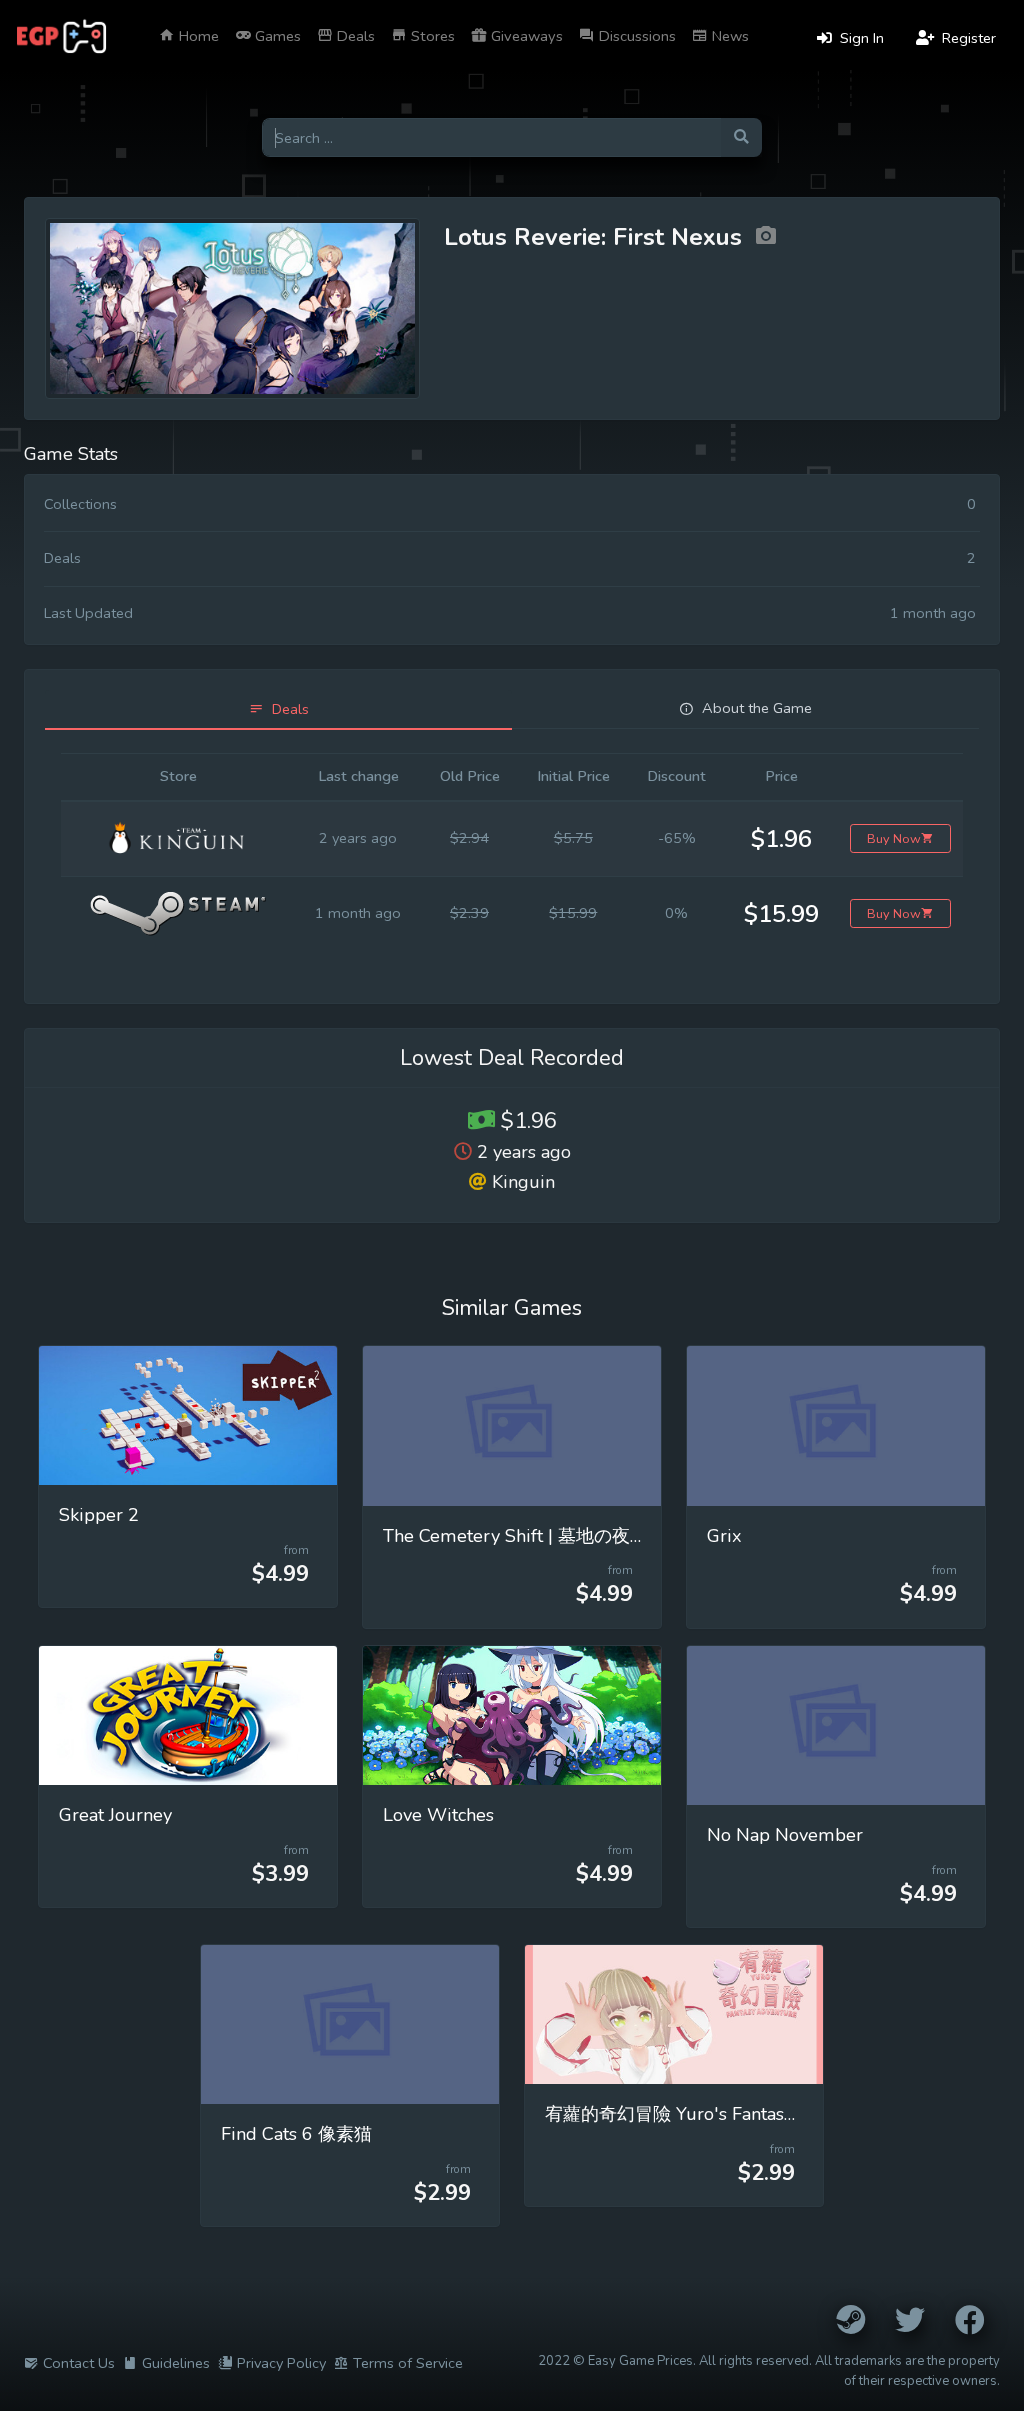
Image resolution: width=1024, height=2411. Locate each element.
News (728, 36)
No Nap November (785, 1835)
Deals (354, 36)
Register (967, 38)
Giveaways (525, 36)
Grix (724, 1536)
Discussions (635, 36)
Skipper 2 (99, 1515)
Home (197, 36)
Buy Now (894, 838)
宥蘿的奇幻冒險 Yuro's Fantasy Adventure (715, 2114)
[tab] (278, 709)
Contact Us (79, 2363)
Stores (431, 36)
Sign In (860, 38)
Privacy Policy (281, 2363)
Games (276, 36)
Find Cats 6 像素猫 (296, 2134)
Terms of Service (408, 2363)
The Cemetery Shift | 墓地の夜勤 (515, 1536)
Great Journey (115, 1815)
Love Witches (438, 1815)
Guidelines (176, 2363)
